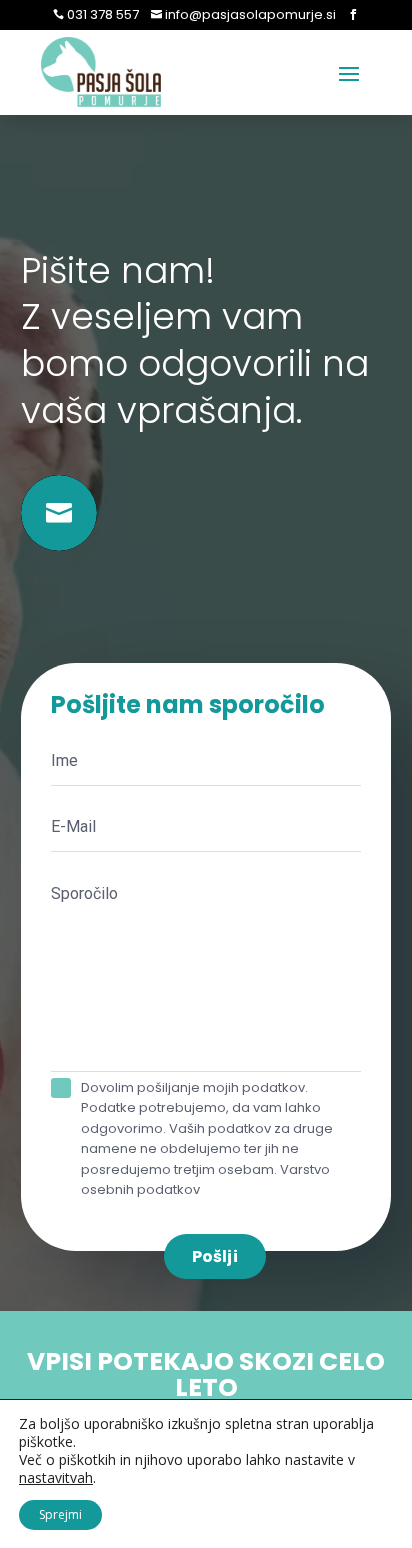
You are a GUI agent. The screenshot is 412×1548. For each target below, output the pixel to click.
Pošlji (214, 1256)
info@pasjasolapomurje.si (249, 14)
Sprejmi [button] (60, 1514)
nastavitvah (56, 1477)
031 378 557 (101, 14)
